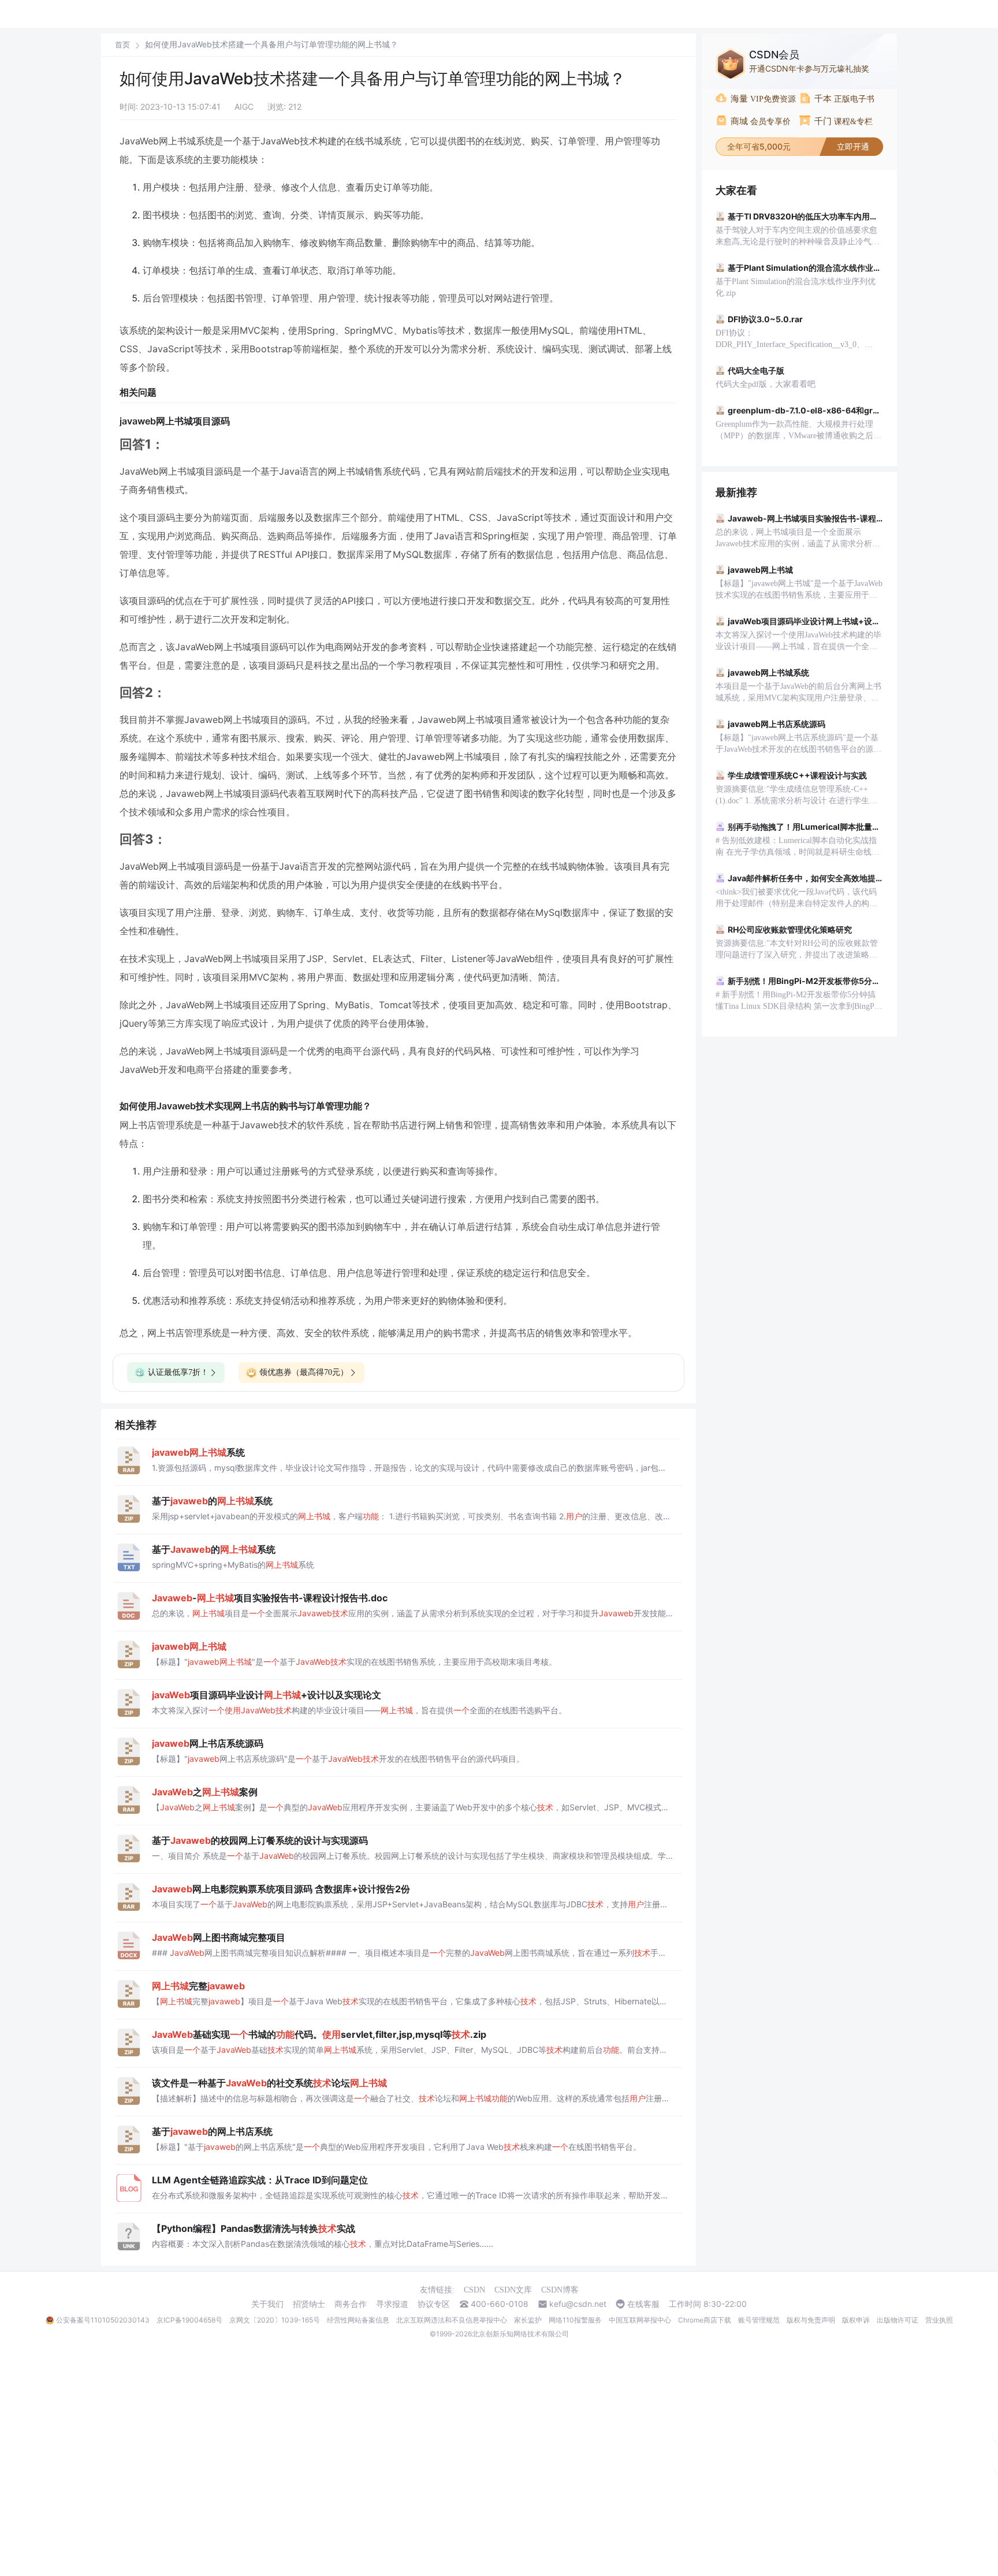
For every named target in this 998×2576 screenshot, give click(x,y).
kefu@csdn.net (578, 2304)
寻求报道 (392, 2304)
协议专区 (434, 2304)
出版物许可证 (898, 2320)
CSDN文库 (513, 2290)
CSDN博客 (560, 2290)
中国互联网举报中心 (640, 2320)
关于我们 (267, 2304)
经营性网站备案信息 (358, 2320)
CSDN (474, 2290)
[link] (122, 44)
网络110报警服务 (575, 2320)
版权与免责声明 (811, 2320)
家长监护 (528, 2320)
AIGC (244, 107)
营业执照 (939, 2320)
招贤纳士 (309, 2304)
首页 (122, 45)
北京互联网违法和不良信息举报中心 (452, 2320)
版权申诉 (856, 2320)
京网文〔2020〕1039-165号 (275, 2320)
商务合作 (351, 2304)
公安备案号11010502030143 (103, 2320)
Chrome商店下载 (705, 2320)
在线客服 (643, 2304)
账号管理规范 (759, 2320)
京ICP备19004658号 (189, 2320)
